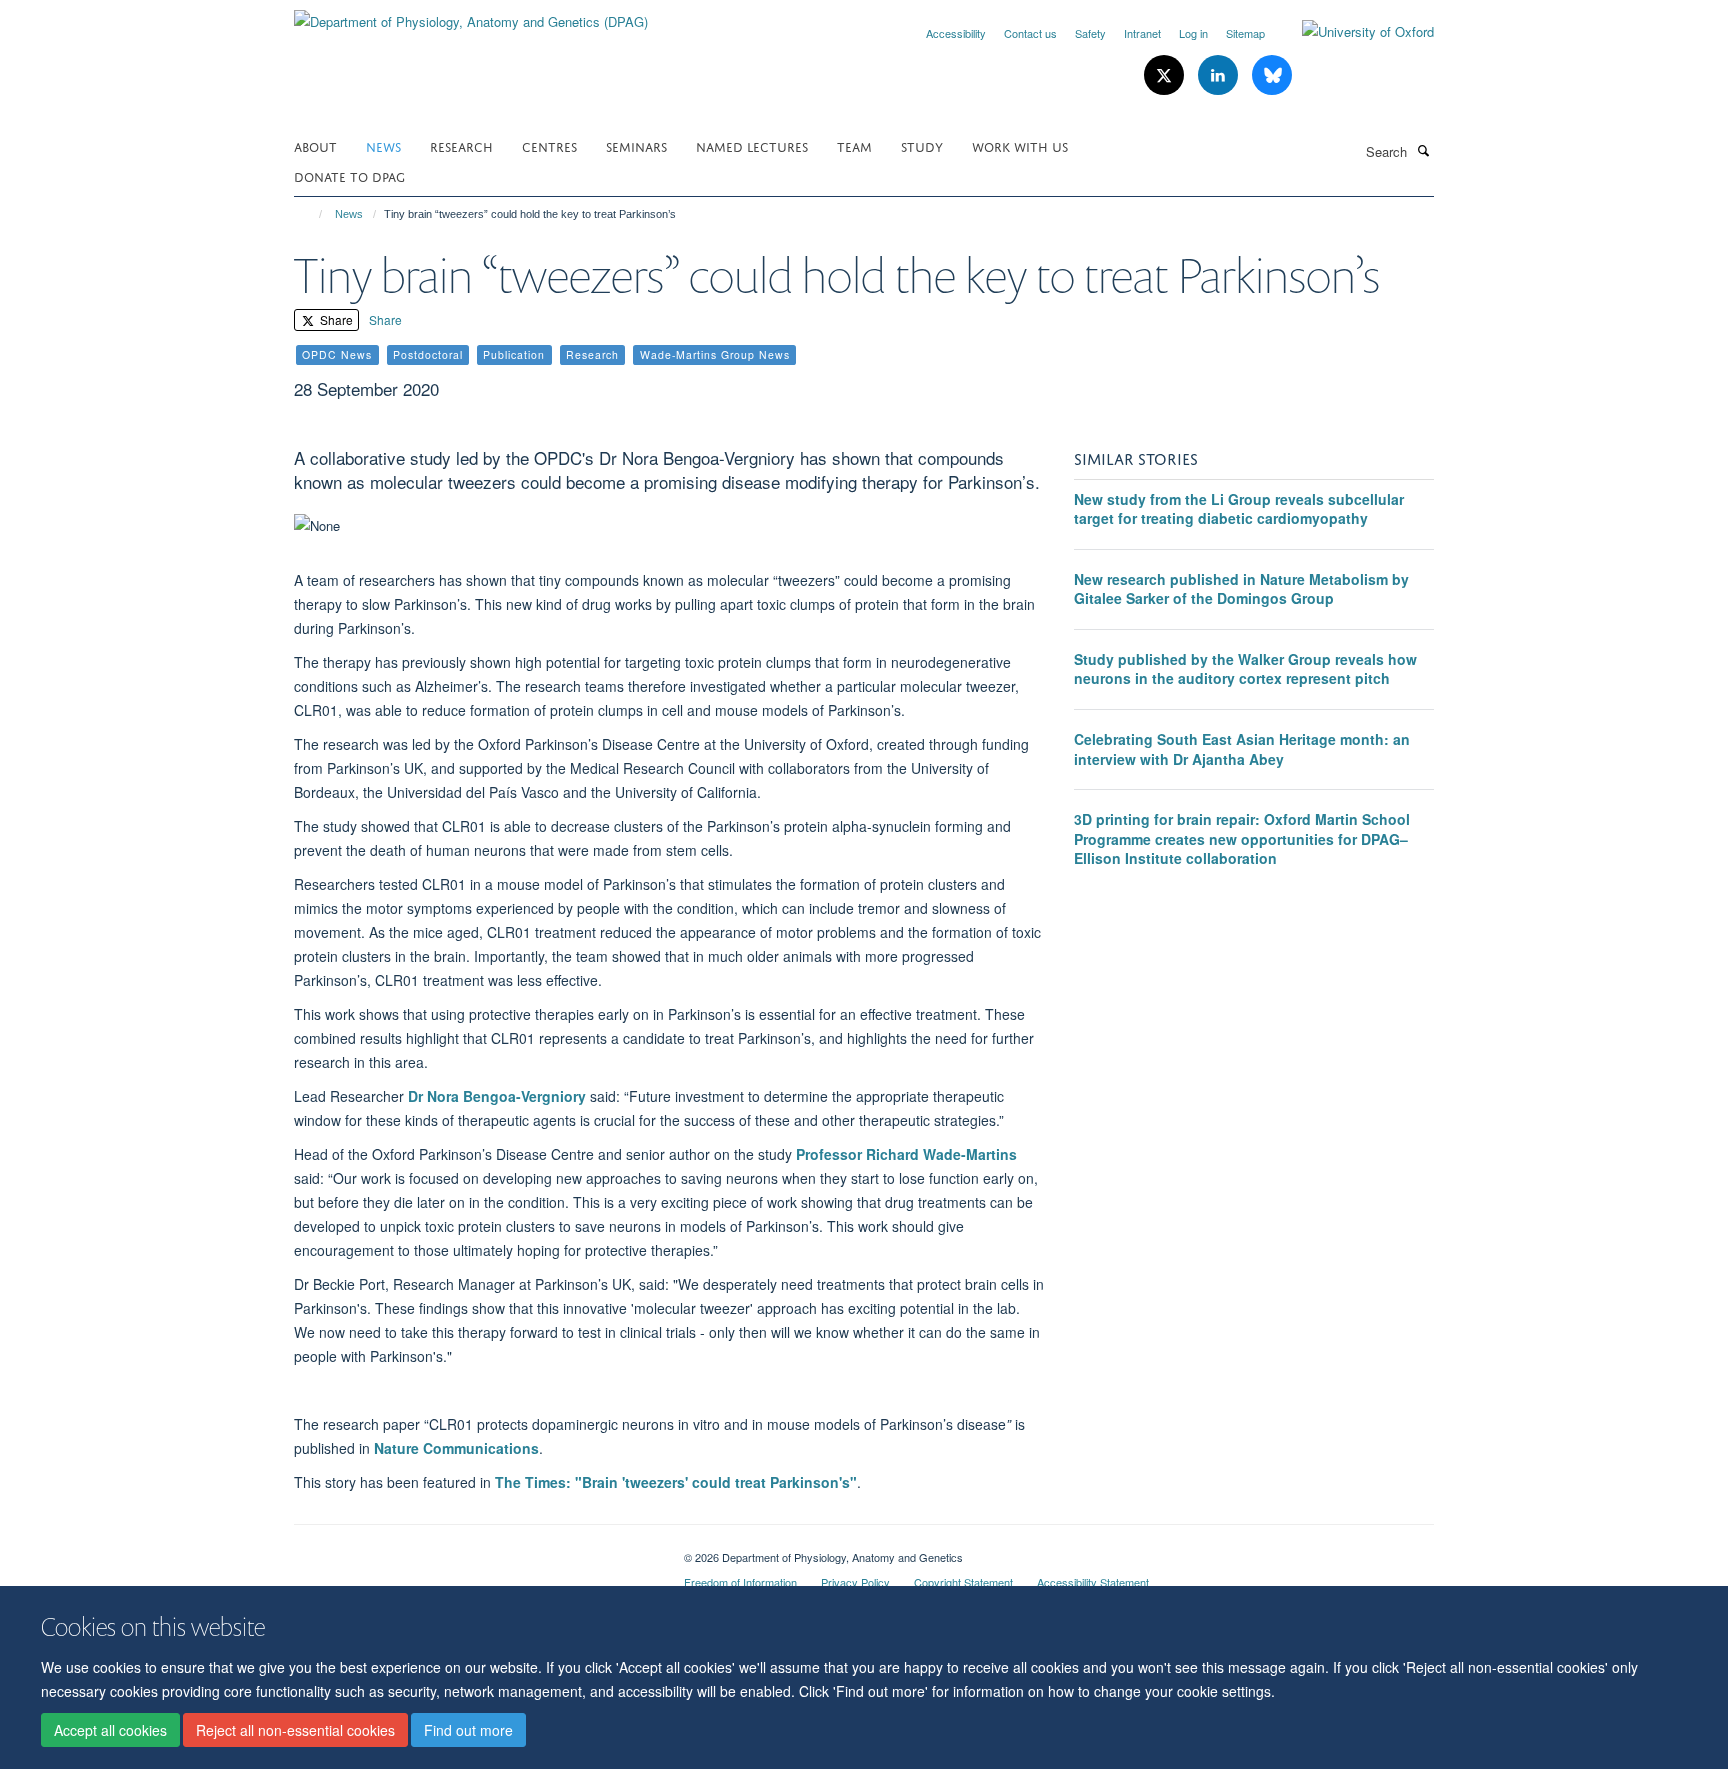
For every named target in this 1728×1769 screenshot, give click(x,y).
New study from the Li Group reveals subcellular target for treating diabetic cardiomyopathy (1239, 509)
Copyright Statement (963, 1582)
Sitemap (1245, 33)
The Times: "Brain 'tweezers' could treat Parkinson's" (676, 1482)
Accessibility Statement (1093, 1582)
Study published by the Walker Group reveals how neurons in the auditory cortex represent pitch (1245, 669)
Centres (549, 145)
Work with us (1020, 145)
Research (461, 145)
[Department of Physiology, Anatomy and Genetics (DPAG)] (471, 14)
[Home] (311, 214)
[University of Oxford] (1353, 32)
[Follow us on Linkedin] (1220, 75)
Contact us (1030, 33)
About (315, 145)
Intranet (1142, 33)
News (383, 145)
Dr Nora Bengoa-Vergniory (497, 1096)
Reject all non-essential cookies (295, 1730)
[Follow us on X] (1166, 75)
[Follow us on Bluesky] (1272, 75)
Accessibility (956, 33)
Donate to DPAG (349, 175)
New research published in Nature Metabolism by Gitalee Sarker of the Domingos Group (1241, 589)
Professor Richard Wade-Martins (906, 1154)
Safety (1090, 33)
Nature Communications (456, 1448)
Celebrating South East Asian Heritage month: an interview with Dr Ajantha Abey (1242, 749)
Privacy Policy (855, 1582)
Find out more (468, 1730)
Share (335, 319)
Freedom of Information (740, 1582)
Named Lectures (752, 145)
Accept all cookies (110, 1730)
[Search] (1423, 150)
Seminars (636, 145)
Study (922, 145)
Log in (1193, 33)
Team (854, 145)
